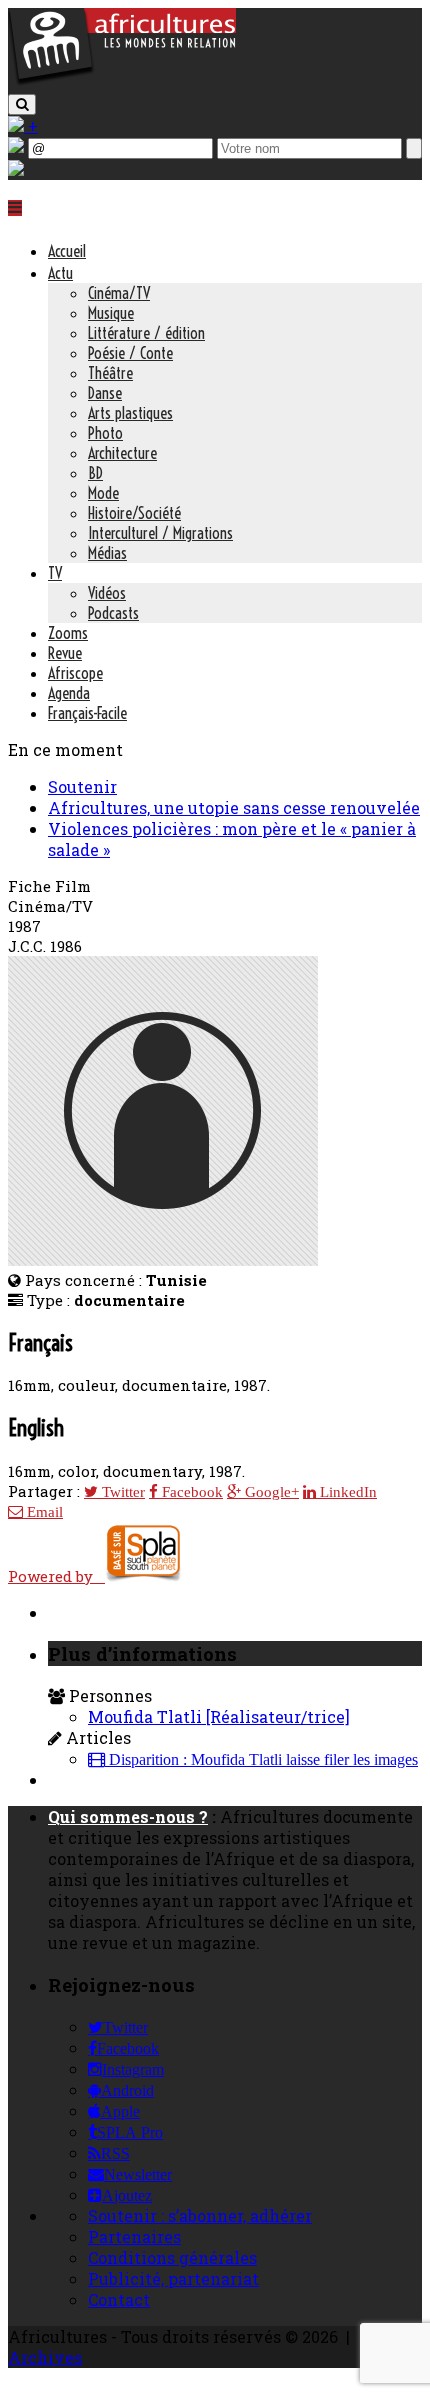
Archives (45, 2357)
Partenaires (134, 2236)
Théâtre (110, 373)
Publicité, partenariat (173, 2278)
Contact (119, 2299)
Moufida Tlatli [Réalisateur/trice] (219, 1716)
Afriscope (75, 673)
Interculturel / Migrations (160, 533)
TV (55, 573)
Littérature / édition (146, 333)
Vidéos (107, 593)
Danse (105, 393)
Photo (105, 433)
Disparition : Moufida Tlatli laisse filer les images (261, 1760)
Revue (65, 653)
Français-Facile (87, 713)
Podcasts (113, 613)
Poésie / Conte (130, 353)
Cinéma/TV (119, 293)
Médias (107, 553)
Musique (111, 313)
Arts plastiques (130, 413)
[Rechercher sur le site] (22, 104)
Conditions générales (172, 2257)
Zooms (68, 633)
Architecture (122, 453)
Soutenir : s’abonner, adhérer (200, 2215)
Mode (103, 493)
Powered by (56, 1576)
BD (95, 473)
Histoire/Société (134, 513)
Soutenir (82, 786)
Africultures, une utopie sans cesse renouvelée (234, 807)
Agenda (69, 693)
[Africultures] (122, 81)
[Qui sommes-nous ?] (16, 169)
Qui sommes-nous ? (128, 1816)
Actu (60, 273)
